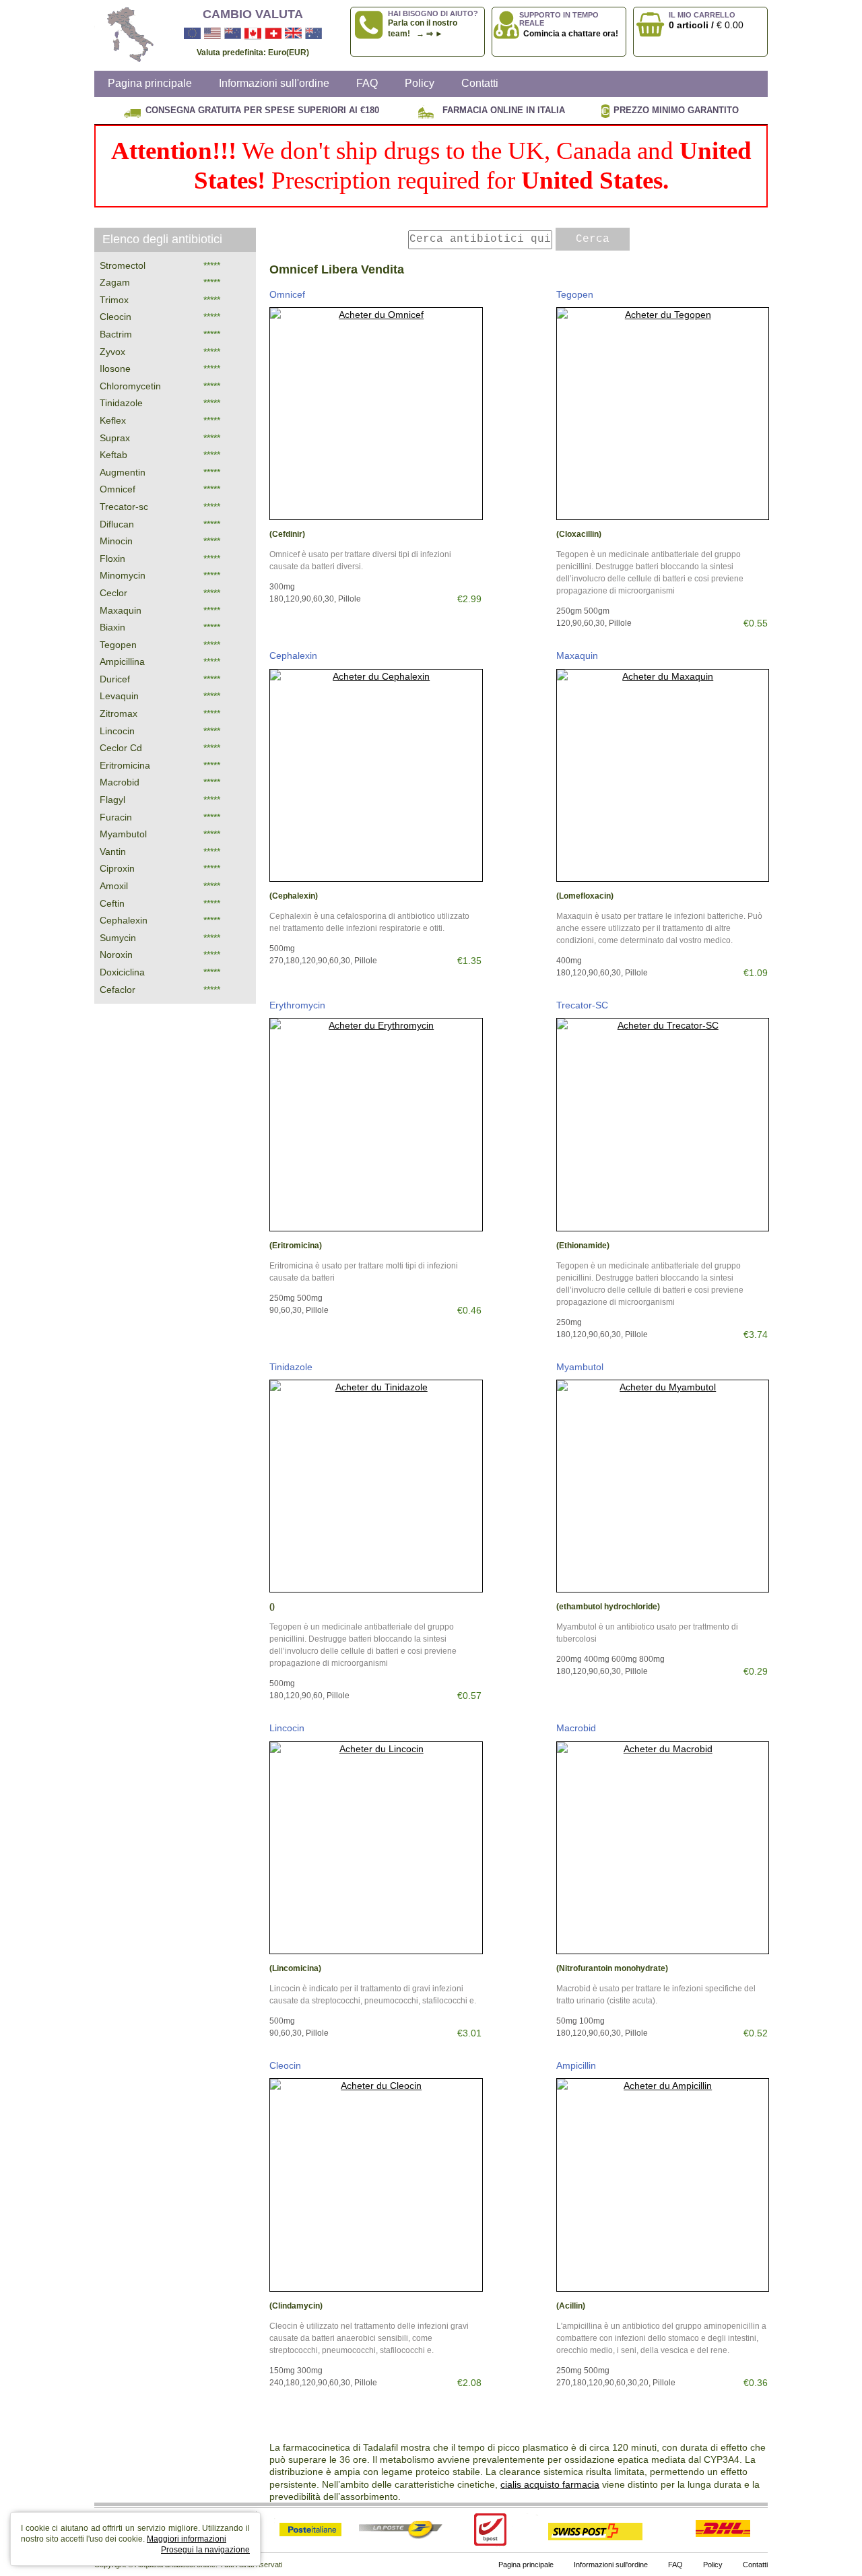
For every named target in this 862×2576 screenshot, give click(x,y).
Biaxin (112, 627)
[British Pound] (293, 34)
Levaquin (119, 696)
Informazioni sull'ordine (274, 83)
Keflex (113, 420)
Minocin (116, 541)
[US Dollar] (212, 34)
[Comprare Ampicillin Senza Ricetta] (663, 2185)
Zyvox (112, 352)
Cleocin (285, 2065)
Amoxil (114, 886)
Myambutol (580, 1367)
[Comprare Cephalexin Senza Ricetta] (376, 776)
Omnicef (287, 294)
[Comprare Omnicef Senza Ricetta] (376, 414)
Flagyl (112, 800)
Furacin (116, 817)
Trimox (114, 300)
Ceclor (113, 593)
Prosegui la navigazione (205, 2550)
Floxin (112, 558)
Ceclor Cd (121, 748)
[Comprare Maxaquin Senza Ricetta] (663, 776)
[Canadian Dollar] (253, 34)
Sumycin (118, 938)
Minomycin (123, 575)
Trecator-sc (124, 507)
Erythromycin (297, 1005)
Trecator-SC (582, 1005)
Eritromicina (125, 765)
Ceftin (112, 903)
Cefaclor (118, 990)
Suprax (115, 438)
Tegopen (575, 294)
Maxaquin (577, 655)
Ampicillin (576, 2065)
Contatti (480, 83)
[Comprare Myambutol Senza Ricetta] (663, 1486)
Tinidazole (291, 1367)
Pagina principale (150, 83)
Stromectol (123, 265)
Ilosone (115, 368)
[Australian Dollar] (313, 34)
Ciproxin (117, 868)
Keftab (113, 455)
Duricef (115, 679)
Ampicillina (122, 662)
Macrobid (576, 1728)
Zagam (115, 282)
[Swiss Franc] (273, 34)
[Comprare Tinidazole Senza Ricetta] (376, 1486)
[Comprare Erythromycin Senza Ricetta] (376, 1125)
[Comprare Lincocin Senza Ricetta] (376, 1848)
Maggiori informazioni (187, 2539)
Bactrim (116, 334)
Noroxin (116, 955)
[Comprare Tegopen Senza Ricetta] (663, 414)
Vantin (113, 851)
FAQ (367, 83)
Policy (420, 83)
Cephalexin (293, 655)
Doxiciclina (122, 972)
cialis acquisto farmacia (550, 2484)
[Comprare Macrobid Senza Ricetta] (663, 1848)
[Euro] (192, 34)
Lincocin (287, 1728)
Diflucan (117, 524)
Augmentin (123, 472)
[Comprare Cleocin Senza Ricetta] (376, 2185)
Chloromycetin (130, 386)
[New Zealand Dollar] (233, 34)
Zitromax (119, 713)
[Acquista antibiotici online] (125, 35)
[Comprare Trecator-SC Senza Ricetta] (663, 1125)
